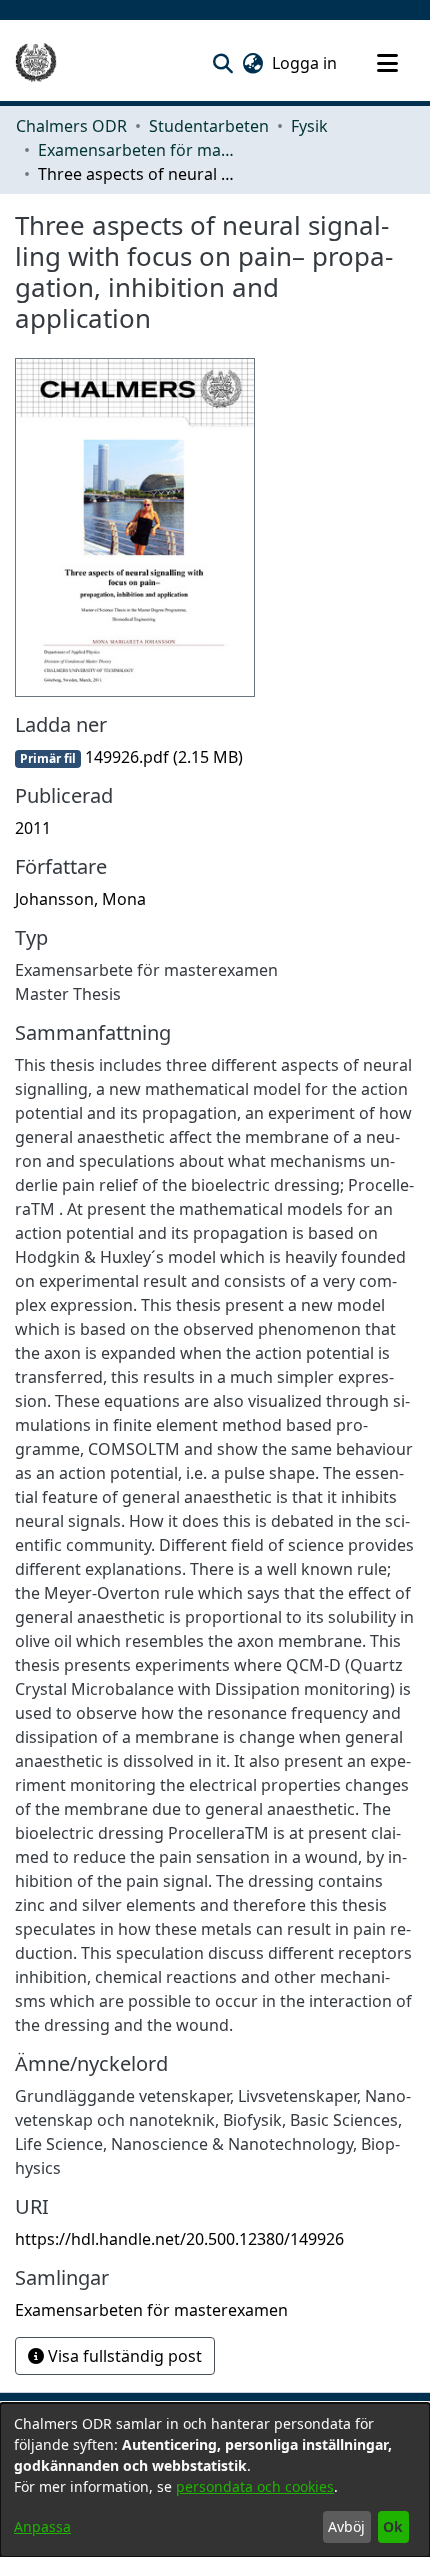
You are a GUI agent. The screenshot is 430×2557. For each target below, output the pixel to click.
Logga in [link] (305, 63)
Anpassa (42, 2526)
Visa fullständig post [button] (123, 2356)
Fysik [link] (309, 126)
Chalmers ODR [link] (71, 126)
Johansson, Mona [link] (80, 899)
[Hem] (36, 63)
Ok (393, 2526)
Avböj (346, 2526)
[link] (129, 757)
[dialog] (215, 2480)
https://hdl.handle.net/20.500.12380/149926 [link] (179, 2239)
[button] (222, 63)
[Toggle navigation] (387, 63)
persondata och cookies (255, 2486)
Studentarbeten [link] (209, 126)
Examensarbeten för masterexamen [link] (138, 150)
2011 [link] (33, 828)
